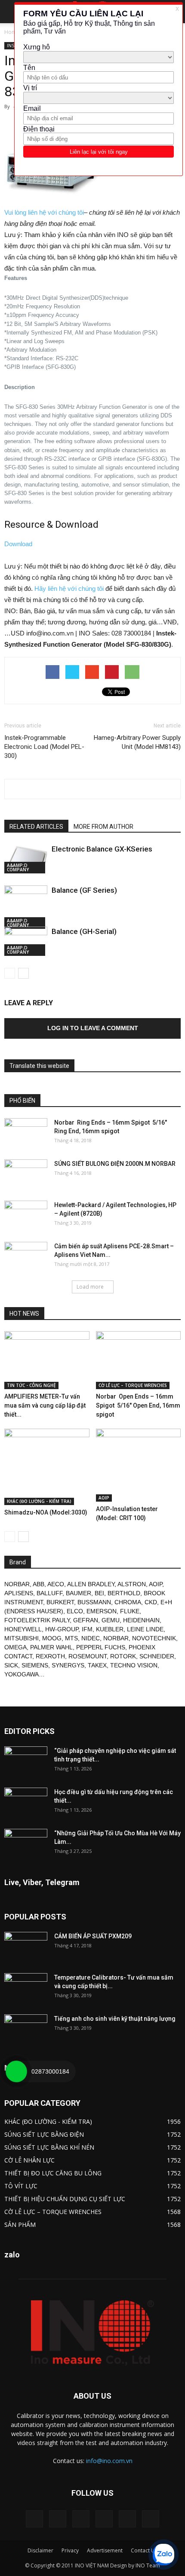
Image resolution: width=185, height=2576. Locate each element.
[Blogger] (34, 2519)
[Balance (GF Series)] (26, 907)
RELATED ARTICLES (36, 827)
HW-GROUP (62, 1629)
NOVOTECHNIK (154, 1638)
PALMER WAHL (51, 1647)
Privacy (70, 2550)
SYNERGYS (68, 1665)
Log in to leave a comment (93, 1028)
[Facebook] (58, 2519)
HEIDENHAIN (141, 1620)
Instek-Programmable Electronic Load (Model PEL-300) (44, 747)
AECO (56, 1584)
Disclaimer (40, 2550)
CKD (151, 1602)
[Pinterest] (81, 2519)
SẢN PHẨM (20, 2225)
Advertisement (105, 2550)
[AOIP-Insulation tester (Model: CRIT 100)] (139, 1465)
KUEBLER (110, 1629)
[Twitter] (127, 2519)
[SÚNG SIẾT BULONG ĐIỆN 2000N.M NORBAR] (26, 1174)
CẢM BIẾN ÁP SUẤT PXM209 (93, 1936)
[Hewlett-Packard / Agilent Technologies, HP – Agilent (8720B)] (26, 1216)
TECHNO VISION (134, 1665)
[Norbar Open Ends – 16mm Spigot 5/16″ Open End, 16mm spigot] (139, 1360)
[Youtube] (151, 2519)
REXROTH (50, 1656)
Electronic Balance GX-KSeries (102, 849)
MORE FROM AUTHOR (103, 827)
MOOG (52, 1638)
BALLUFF (49, 1593)
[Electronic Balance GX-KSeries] (26, 859)
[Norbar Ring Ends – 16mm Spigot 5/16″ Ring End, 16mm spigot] (26, 1133)
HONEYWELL (23, 1629)
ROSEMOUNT (88, 1656)
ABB (39, 1584)
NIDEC (91, 1638)
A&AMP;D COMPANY (18, 867)
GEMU (111, 1620)
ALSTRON (132, 1584)
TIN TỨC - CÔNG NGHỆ (31, 1385)
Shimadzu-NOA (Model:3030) (46, 1512)
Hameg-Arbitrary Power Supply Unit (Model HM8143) (137, 742)
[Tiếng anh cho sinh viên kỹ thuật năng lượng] (26, 2029)
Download (18, 544)
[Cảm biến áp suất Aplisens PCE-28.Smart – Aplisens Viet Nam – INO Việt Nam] (26, 1257)
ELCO (75, 1611)
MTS (71, 1638)
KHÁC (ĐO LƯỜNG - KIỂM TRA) (39, 1501)
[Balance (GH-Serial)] (26, 941)
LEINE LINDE (145, 1629)
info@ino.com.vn (109, 2461)
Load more (90, 1287)
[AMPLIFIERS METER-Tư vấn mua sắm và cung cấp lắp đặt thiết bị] (47, 1360)
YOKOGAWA (22, 1674)
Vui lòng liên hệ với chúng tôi (44, 212)
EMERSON (102, 1611)
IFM (87, 1629)
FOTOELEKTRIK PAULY (37, 1620)
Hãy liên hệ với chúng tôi (69, 588)
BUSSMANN (94, 1602)
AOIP (104, 1498)
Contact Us (144, 2550)
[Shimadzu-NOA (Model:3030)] (47, 1467)
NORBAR (17, 1584)
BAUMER (79, 1593)
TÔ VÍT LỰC (21, 2186)
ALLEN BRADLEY (91, 1584)
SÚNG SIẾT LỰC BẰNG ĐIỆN (44, 2134)
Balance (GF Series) (84, 890)
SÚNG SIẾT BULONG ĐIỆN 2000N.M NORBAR (115, 1164)
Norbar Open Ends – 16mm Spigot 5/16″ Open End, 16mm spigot (138, 1405)
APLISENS (19, 1593)
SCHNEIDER (157, 1656)
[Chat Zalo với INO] (163, 2555)
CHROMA (128, 1602)
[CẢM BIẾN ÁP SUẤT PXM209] (26, 1947)
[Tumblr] (104, 2519)
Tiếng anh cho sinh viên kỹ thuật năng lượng (115, 2019)
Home (12, 32)
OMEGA (15, 1647)
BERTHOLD (124, 1593)
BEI (99, 1593)
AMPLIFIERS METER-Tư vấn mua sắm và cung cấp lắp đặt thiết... (45, 1405)
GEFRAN (86, 1620)
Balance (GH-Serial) (84, 931)
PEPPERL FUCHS (101, 1647)
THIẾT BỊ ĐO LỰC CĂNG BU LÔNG (53, 2173)
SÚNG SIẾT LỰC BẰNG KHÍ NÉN (49, 2147)
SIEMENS (35, 1665)
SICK (11, 1665)
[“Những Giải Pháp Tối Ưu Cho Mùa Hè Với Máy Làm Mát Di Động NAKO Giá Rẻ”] (26, 1844)
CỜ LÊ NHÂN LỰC (29, 2160)
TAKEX (97, 1665)
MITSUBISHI (22, 1638)
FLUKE (130, 1611)
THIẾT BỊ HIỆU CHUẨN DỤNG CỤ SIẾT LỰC (65, 2199)
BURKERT (60, 1602)
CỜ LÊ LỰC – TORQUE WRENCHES (133, 1385)
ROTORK (123, 1656)
